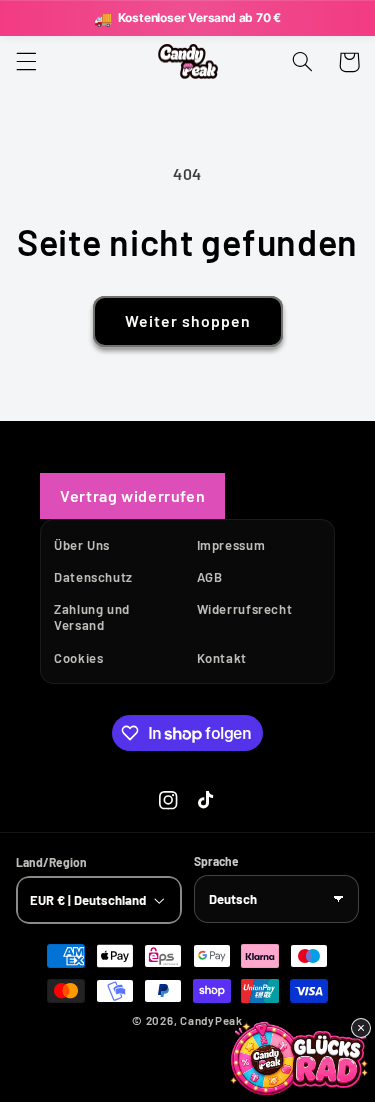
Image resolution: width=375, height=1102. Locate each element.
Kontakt (222, 658)
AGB (210, 577)
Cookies (78, 658)
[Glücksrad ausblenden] (361, 1028)
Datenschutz (93, 577)
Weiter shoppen (187, 321)
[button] (26, 62)
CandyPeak (211, 1020)
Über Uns (82, 545)
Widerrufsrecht (245, 609)
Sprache (216, 860)
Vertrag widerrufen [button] (132, 495)
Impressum (231, 545)
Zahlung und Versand (92, 617)
